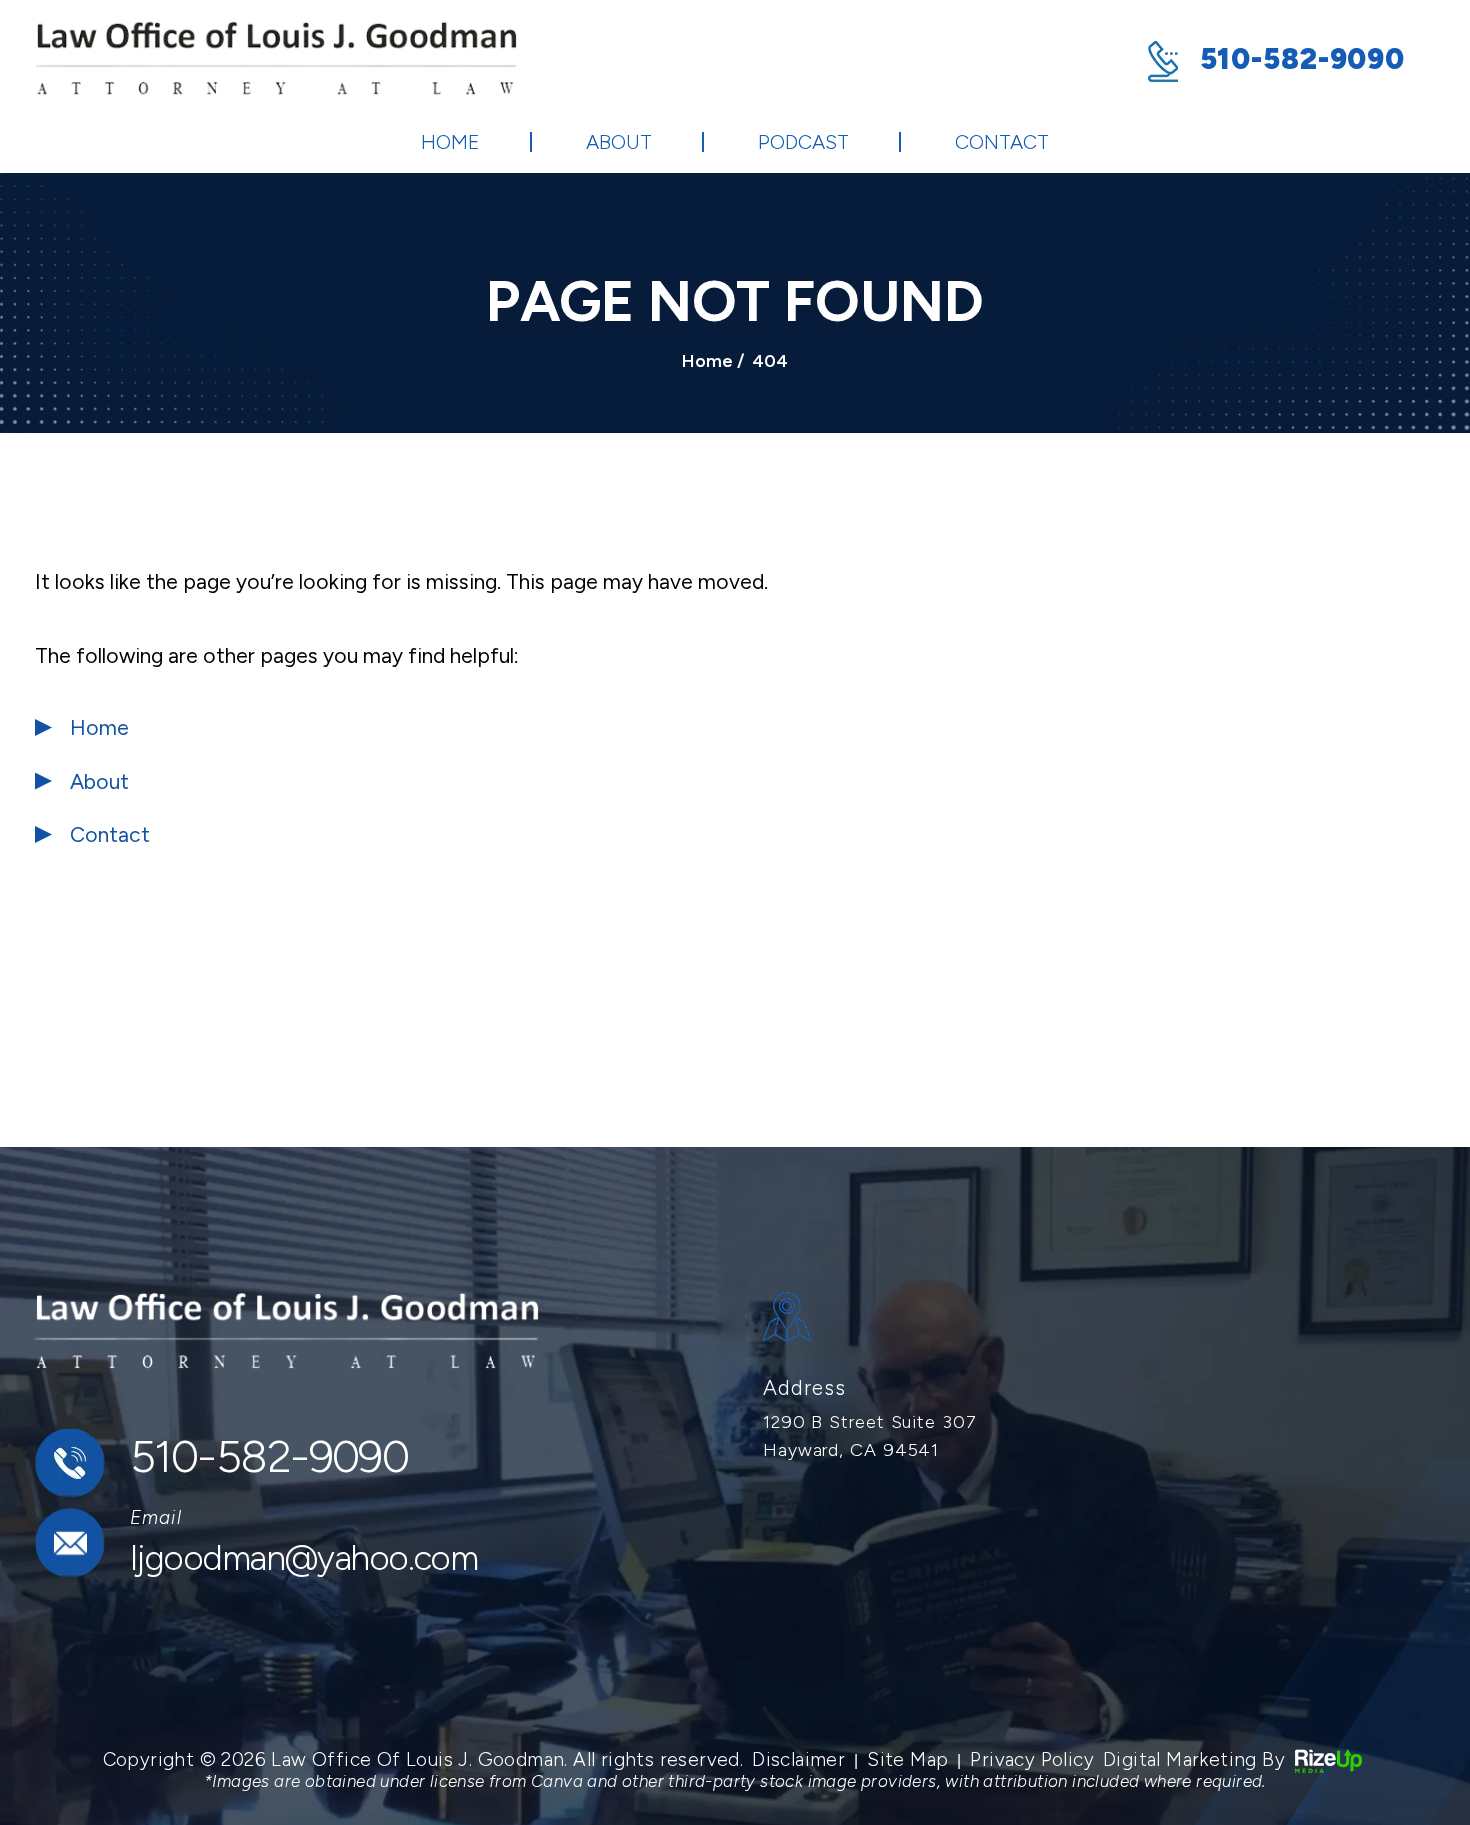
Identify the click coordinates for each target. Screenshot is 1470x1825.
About (619, 142)
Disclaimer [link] (798, 1759)
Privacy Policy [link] (1032, 1759)
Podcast (803, 142)
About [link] (99, 781)
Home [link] (99, 727)
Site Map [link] (907, 1759)
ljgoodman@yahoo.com (303, 1558)
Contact (1002, 142)
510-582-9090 (1302, 58)
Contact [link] (110, 834)
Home (450, 142)
